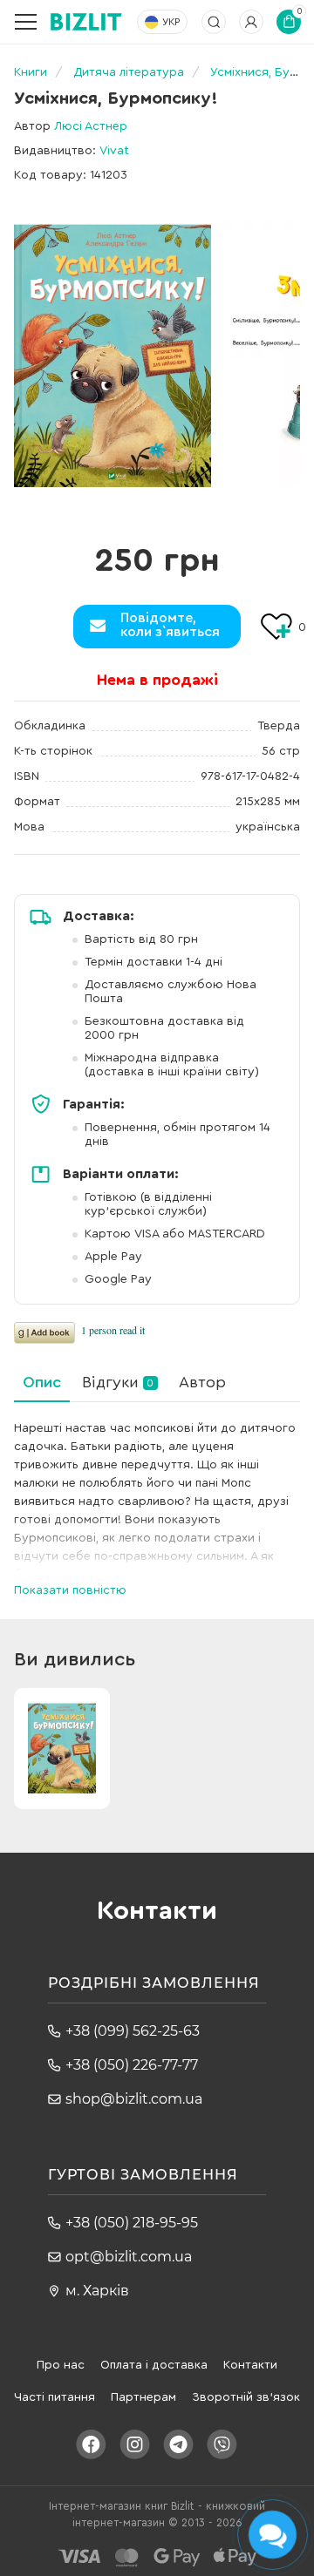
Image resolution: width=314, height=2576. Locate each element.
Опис (42, 1382)
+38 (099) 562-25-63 (133, 2031)
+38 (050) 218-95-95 (132, 2223)
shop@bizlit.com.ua (134, 2099)
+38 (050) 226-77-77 (132, 2065)
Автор (202, 1382)
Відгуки (118, 1382)
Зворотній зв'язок (246, 2397)
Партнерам (143, 2397)
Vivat (114, 151)
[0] (113, 356)
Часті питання (55, 2397)
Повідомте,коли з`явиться (170, 625)
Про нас (61, 2365)
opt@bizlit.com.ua (129, 2257)
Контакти (250, 2365)
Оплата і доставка (154, 2365)
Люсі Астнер (91, 126)
